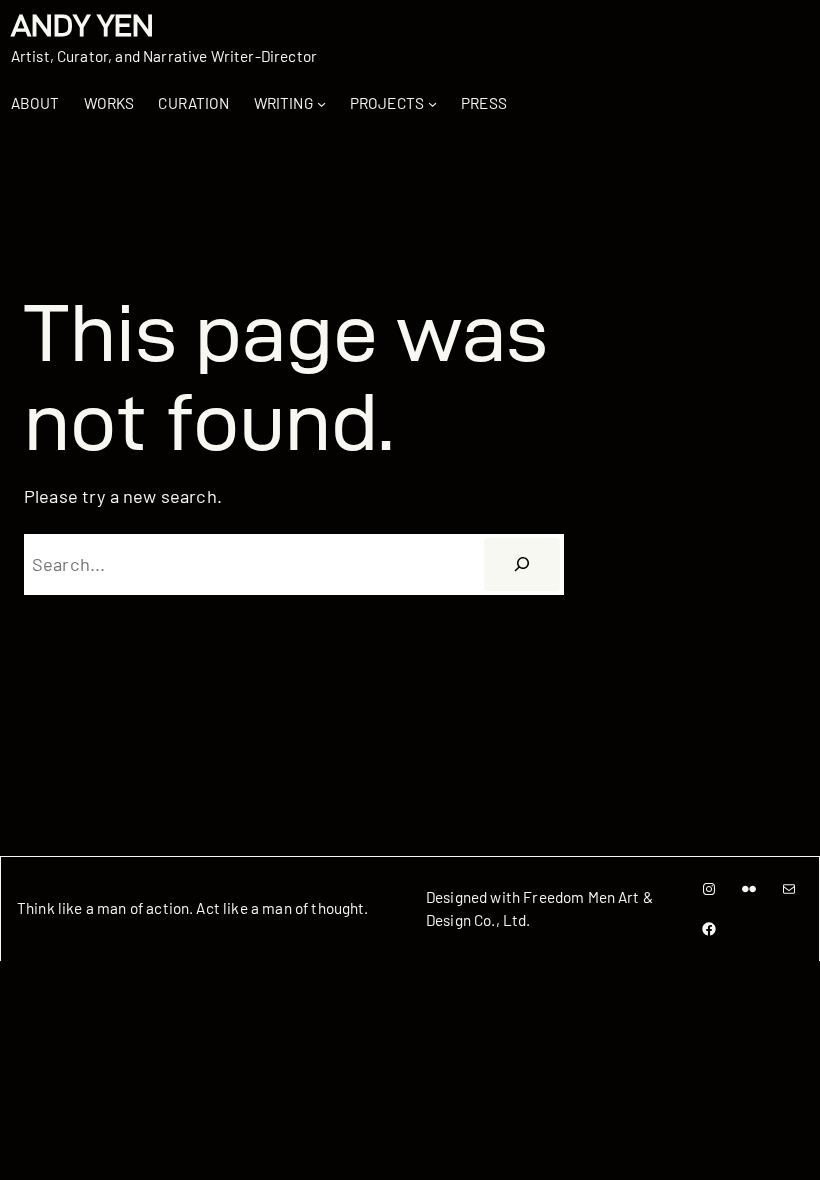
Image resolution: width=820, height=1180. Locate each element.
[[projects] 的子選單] (432, 103)
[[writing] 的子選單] (321, 103)
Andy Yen (82, 25)
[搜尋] (522, 564)
